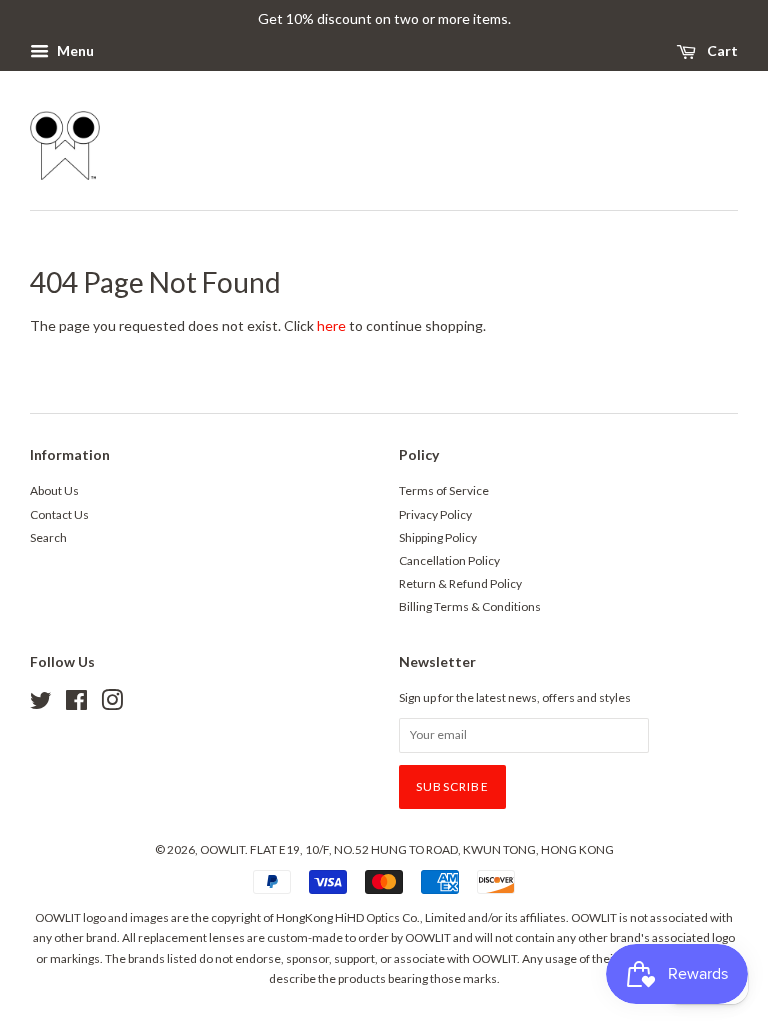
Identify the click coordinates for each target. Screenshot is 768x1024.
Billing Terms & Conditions (470, 606)
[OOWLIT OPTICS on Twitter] (41, 704)
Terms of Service (444, 490)
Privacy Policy (435, 514)
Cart (721, 50)
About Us (54, 490)
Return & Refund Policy (460, 583)
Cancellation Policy (449, 560)
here (331, 325)
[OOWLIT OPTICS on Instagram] (112, 704)
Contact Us (59, 514)
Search (48, 537)
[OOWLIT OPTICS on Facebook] (76, 704)
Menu (74, 50)
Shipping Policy (438, 537)
